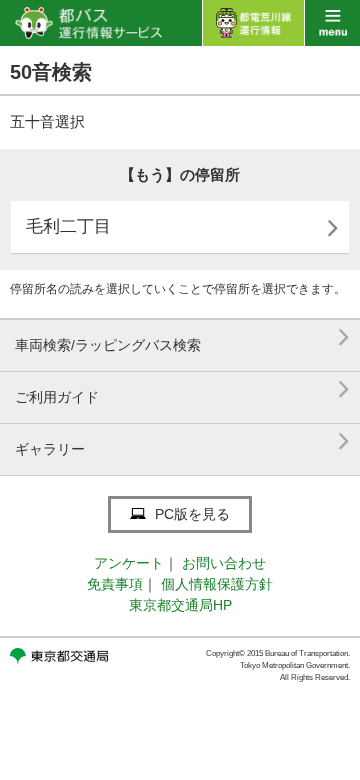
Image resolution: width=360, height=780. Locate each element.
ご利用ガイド (182, 389)
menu (332, 23)
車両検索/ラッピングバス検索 (182, 337)
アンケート (129, 563)
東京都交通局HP (180, 605)
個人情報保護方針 (217, 584)
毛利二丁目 (182, 228)
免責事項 (115, 584)
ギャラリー (182, 441)
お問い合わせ (224, 563)
